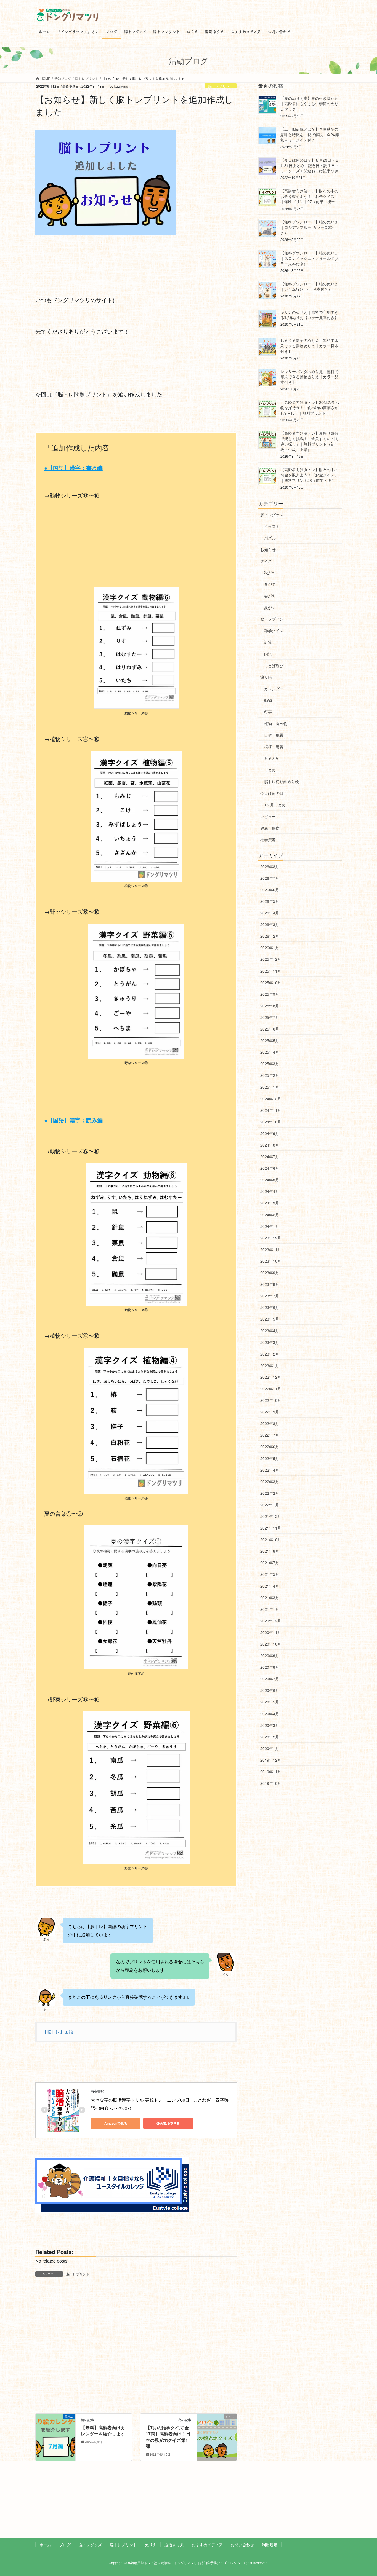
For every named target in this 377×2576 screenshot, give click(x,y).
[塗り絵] (55, 2428)
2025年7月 (270, 1017)
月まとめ (272, 758)
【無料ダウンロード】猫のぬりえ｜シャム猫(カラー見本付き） (309, 286)
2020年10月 (271, 1644)
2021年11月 (271, 1528)
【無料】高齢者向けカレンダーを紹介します (103, 2431)
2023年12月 (271, 1238)
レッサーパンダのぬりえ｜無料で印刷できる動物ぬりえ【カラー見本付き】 (309, 377)
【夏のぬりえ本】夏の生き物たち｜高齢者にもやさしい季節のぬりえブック (309, 104)
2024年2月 (270, 1215)
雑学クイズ (274, 630)
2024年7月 (270, 1156)
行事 (268, 712)
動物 (268, 700)
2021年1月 (270, 1609)
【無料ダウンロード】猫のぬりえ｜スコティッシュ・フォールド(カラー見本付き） (310, 258)
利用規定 (270, 2545)
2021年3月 (270, 1598)
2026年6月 (270, 890)
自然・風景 (274, 735)
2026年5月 (270, 901)
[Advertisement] (136, 546)
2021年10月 (271, 1539)
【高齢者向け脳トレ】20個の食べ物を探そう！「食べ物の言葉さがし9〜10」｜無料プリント (310, 408)
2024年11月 (271, 1110)
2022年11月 (271, 1389)
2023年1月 (270, 1365)
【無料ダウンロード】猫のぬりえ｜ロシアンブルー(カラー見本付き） (309, 227)
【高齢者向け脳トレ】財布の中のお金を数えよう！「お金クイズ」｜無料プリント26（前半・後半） (310, 475)
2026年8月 (270, 866)
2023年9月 (270, 1273)
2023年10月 (271, 1261)
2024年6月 (270, 1168)
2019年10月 (271, 1783)
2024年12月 (271, 1099)
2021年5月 (270, 1574)
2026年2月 (270, 936)
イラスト (272, 526)
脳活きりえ (174, 2545)
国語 (268, 654)
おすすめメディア (207, 2545)
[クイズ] (217, 2428)
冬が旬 (270, 584)
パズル (270, 538)
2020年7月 (270, 1679)
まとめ (270, 770)
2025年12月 (271, 959)
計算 (268, 642)
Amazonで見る (116, 2123)
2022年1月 (270, 1505)
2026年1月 (270, 948)
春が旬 (270, 596)
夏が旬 (270, 607)
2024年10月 (271, 1122)
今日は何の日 (272, 793)
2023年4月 (270, 1330)
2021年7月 (270, 1563)
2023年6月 (270, 1307)
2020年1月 (270, 1748)
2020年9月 (270, 1655)
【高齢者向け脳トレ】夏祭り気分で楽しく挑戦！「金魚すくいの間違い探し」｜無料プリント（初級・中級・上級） (309, 441)
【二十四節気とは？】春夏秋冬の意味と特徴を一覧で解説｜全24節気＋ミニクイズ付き (310, 134)
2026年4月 (270, 913)
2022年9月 (270, 1412)
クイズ (266, 561)
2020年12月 (271, 1621)
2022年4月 (270, 1470)
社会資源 (268, 839)
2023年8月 (270, 1284)
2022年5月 (270, 1458)
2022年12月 (271, 1377)
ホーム (45, 2545)
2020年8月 (270, 1667)
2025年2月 (270, 1075)
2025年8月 (270, 1006)
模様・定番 (274, 747)
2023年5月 (270, 1319)
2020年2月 (270, 1737)
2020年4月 (270, 1714)
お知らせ (268, 549)
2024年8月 (270, 1145)
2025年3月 (270, 1064)
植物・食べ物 (276, 723)
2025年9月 (270, 994)
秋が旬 (270, 573)
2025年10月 (271, 983)
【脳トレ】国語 (58, 2032)
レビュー (268, 816)
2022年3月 (270, 1482)
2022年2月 (270, 1493)
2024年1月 (270, 1226)
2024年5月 (270, 1180)
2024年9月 (270, 1133)
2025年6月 (270, 1029)
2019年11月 (271, 1772)
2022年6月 (270, 1447)
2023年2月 (270, 1354)
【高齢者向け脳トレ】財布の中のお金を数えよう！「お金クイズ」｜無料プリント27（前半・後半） (310, 196)
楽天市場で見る (168, 2123)
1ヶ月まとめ (275, 805)
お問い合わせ (242, 2545)
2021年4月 (270, 1586)
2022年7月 (270, 1435)
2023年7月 (270, 1296)
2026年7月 (270, 878)
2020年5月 (270, 1702)
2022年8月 (270, 1423)
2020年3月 (270, 1725)
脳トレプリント (221, 86)
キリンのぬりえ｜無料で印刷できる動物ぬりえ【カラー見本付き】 (309, 315)
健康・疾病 (270, 828)
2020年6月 (270, 1690)
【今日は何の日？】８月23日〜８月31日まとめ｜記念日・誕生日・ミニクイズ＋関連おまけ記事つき (310, 165)
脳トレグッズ (272, 514)
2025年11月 (271, 971)
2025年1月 (270, 1087)
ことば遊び (274, 666)
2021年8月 (270, 1551)
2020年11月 (271, 1632)
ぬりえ (151, 2545)
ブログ (65, 2545)
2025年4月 (270, 1052)
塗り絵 (266, 677)
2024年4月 (270, 1191)
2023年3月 (270, 1342)
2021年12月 (271, 1516)
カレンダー (274, 689)
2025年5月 (270, 1040)
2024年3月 (270, 1203)
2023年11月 (271, 1249)
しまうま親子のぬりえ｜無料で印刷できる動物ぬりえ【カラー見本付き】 (309, 346)
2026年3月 (270, 924)
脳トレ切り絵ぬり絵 (282, 782)
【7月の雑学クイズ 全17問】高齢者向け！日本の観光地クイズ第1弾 (168, 2437)
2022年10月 (271, 1400)
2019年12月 (271, 1760)
